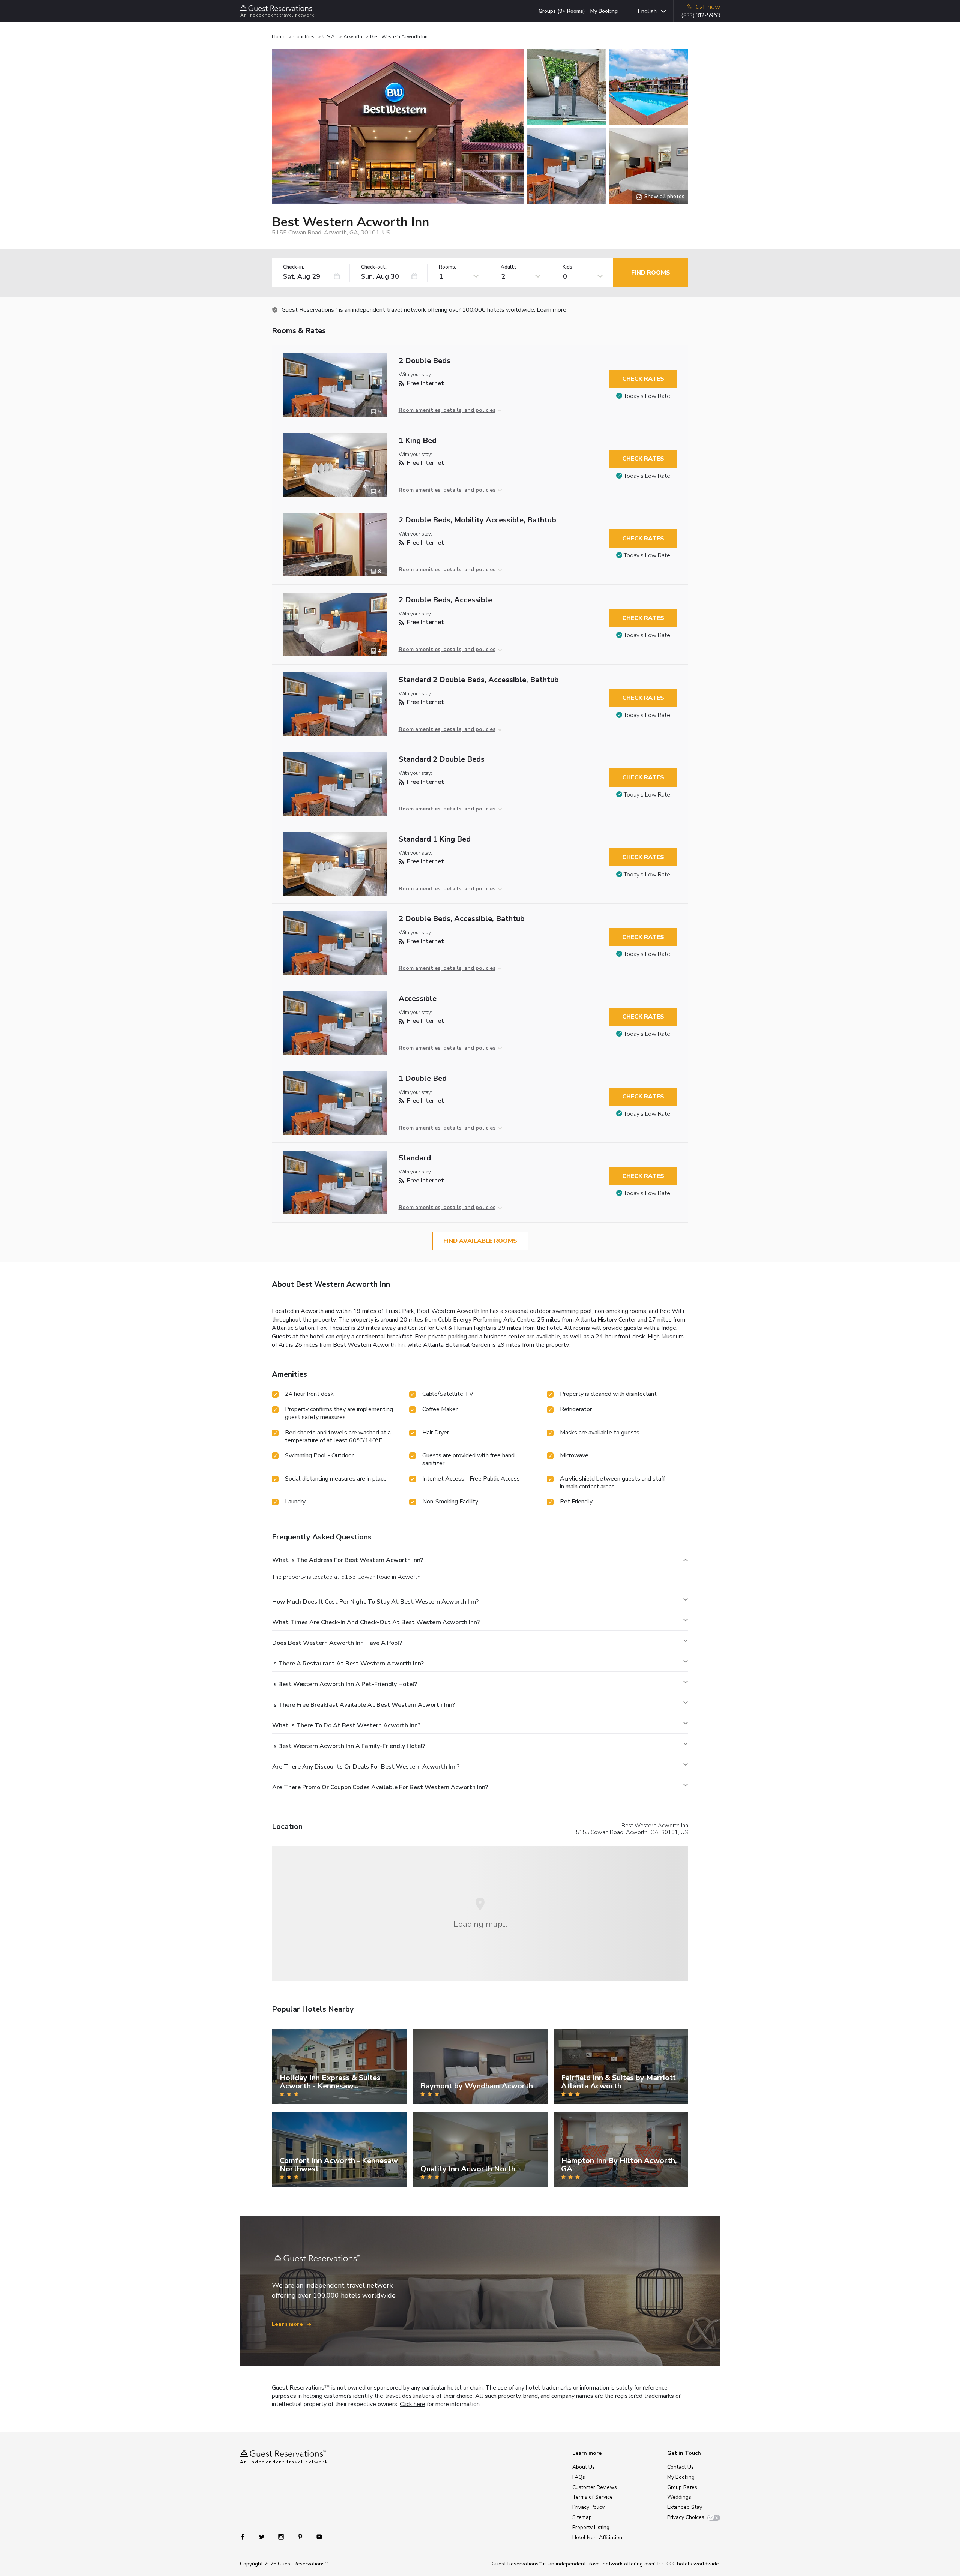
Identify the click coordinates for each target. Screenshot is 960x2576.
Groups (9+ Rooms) (562, 11)
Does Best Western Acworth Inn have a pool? (337, 1643)
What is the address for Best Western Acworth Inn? (348, 1560)
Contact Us (680, 2467)
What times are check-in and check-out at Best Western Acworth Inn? (376, 1622)
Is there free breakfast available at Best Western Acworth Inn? (364, 1705)
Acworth (353, 37)
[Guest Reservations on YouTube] (316, 2536)
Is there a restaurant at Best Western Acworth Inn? (348, 1664)
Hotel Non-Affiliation (597, 2538)
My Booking (604, 11)
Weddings (679, 2497)
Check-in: (294, 267)
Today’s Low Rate (647, 396)
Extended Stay (685, 2507)
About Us (583, 2467)
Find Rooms (651, 273)
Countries (304, 37)
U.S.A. (329, 37)
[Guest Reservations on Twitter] (263, 2536)
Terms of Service (592, 2497)
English (647, 11)
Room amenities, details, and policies (447, 410)
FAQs (579, 2477)
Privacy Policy (588, 2507)
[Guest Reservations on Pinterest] (301, 2536)
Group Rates (682, 2487)
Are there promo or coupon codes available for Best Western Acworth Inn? (380, 1787)
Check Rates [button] (643, 379)
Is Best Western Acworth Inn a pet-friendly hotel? (345, 1684)
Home (279, 37)
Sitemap (582, 2517)
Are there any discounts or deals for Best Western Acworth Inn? (366, 1767)
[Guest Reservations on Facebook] (247, 2536)
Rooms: (447, 267)
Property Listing (591, 2527)
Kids (567, 267)
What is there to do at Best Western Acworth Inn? (346, 1725)
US (684, 1832)
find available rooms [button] (480, 1241)
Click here (412, 2404)
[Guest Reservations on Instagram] (282, 2536)
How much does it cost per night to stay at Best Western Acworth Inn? (375, 1602)
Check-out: (374, 267)
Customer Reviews (595, 2487)
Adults (509, 267)
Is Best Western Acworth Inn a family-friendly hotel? (349, 1746)
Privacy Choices (686, 2517)
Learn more (551, 310)
